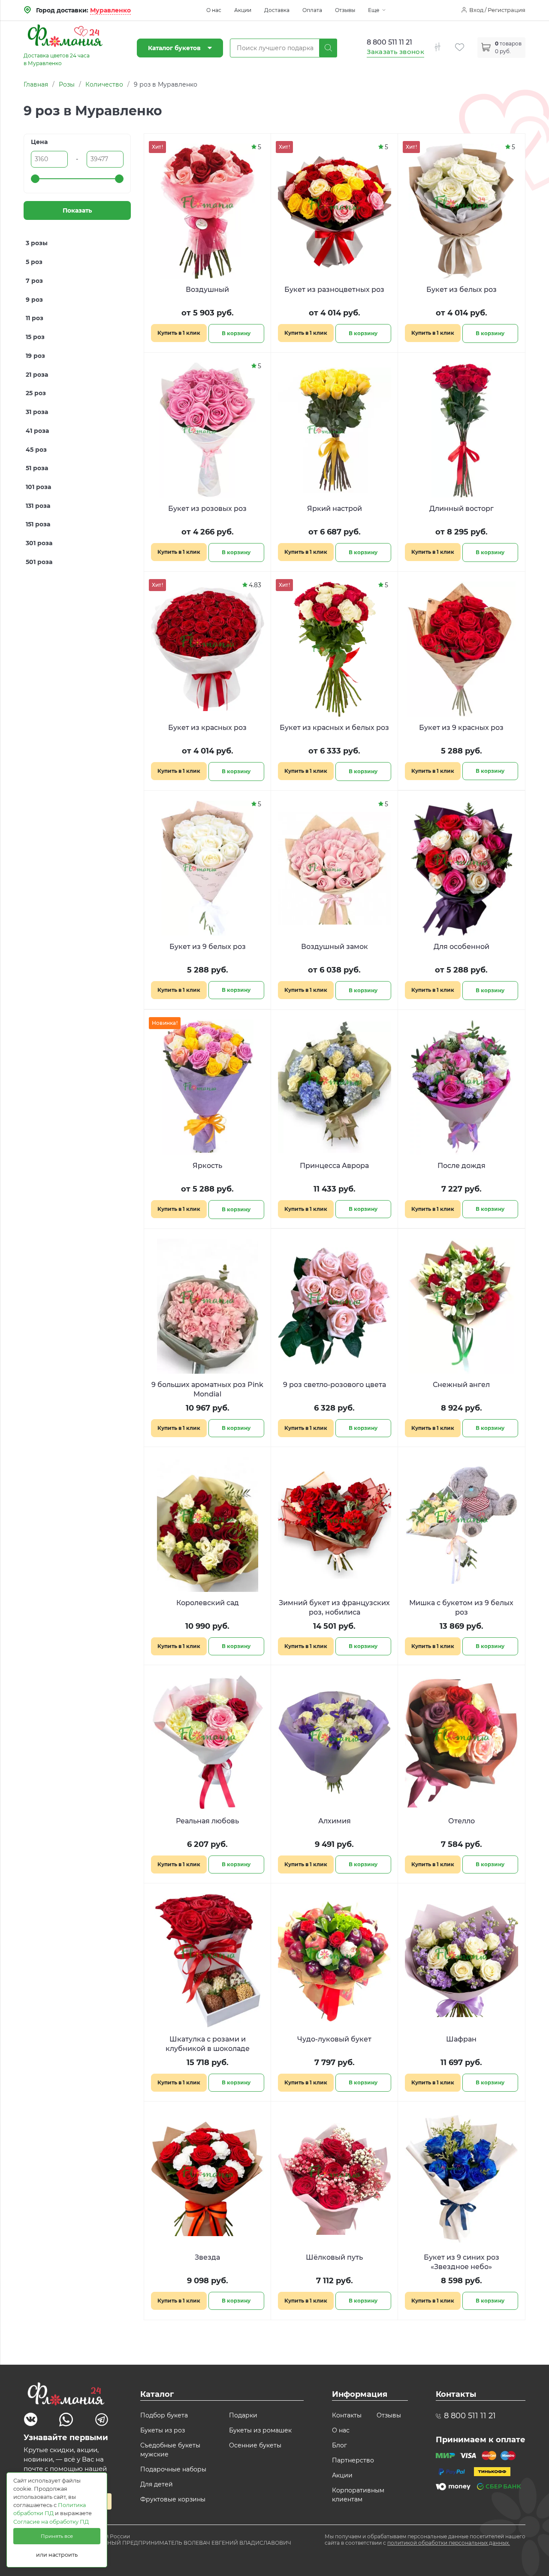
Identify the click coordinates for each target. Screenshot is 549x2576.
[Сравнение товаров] (444, 42)
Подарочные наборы (173, 2469)
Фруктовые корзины (173, 2499)
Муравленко (110, 10)
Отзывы (345, 10)
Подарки (243, 2415)
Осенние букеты (255, 2445)
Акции (243, 10)
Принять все (57, 2536)
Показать (77, 210)
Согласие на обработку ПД (51, 2522)
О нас (214, 10)
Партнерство (353, 2460)
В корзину (236, 333)
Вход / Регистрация (497, 10)
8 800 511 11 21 (389, 42)
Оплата (312, 10)
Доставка (277, 10)
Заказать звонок (396, 52)
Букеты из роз (163, 2430)
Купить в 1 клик (179, 333)
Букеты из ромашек (260, 2430)
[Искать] (328, 48)
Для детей (157, 2484)
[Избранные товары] (466, 42)
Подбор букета (164, 2415)
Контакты (347, 2415)
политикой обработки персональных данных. (449, 2543)
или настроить (57, 2555)
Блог (339, 2445)
